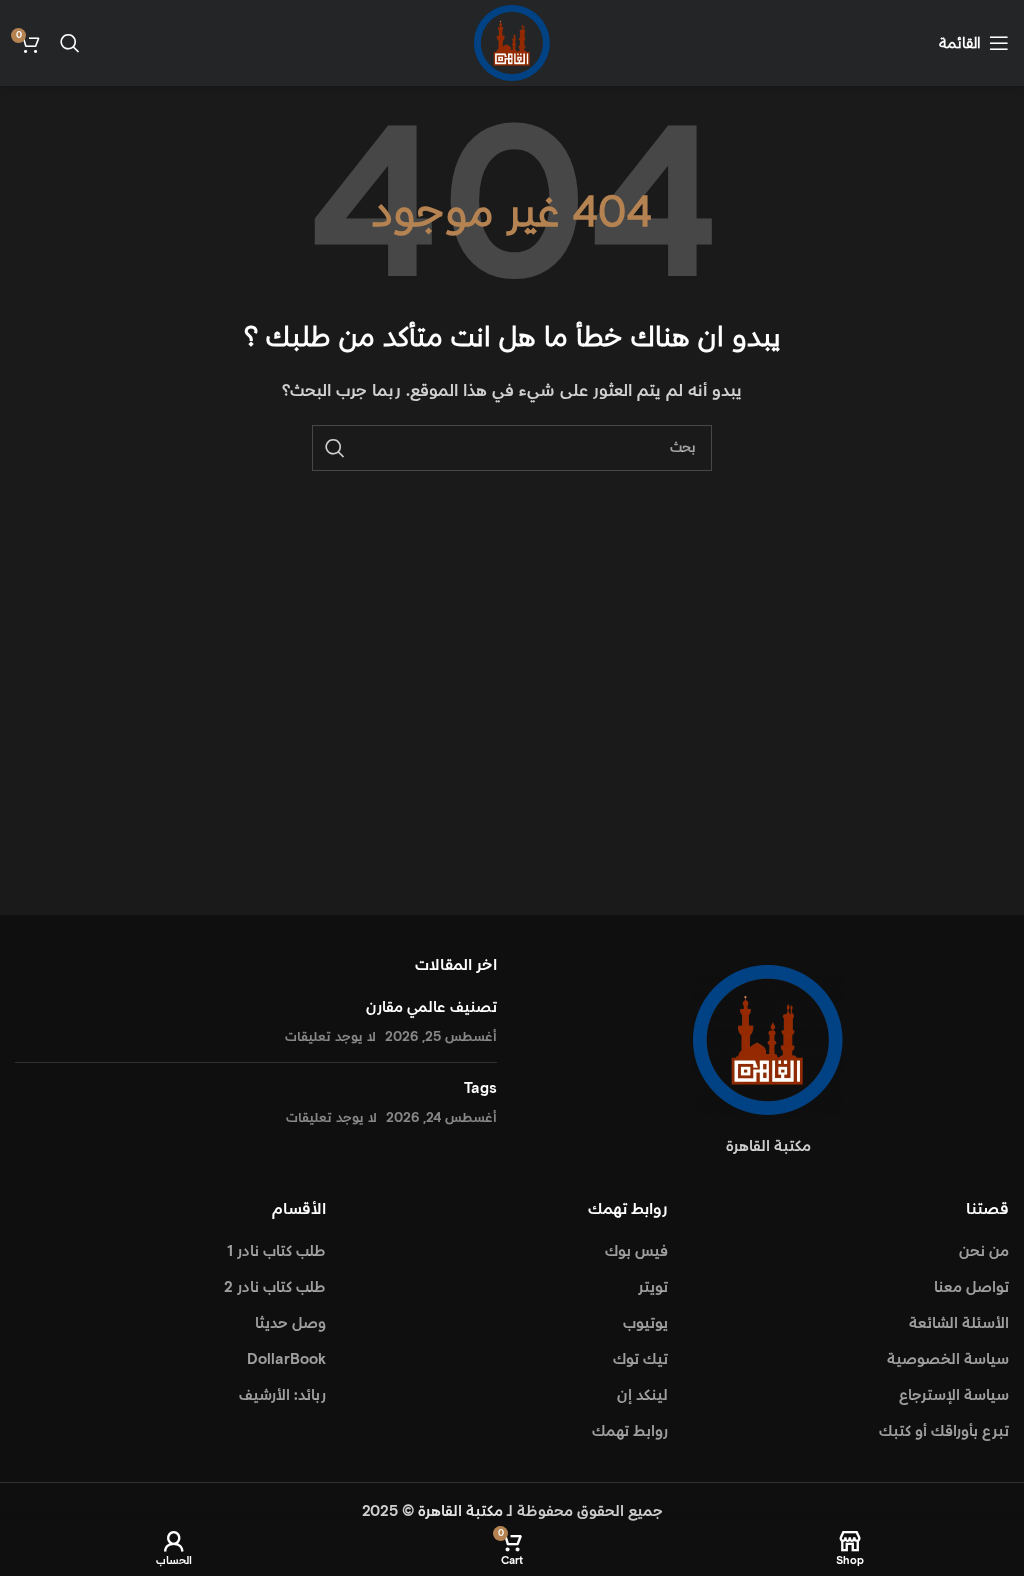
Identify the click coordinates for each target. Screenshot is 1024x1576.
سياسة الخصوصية (948, 1359)
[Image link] (768, 1039)
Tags (480, 1088)
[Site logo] (512, 42)
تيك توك (640, 1359)
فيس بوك (636, 1251)
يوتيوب (645, 1323)
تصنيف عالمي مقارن (431, 1007)
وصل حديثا (290, 1323)
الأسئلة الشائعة (959, 1323)
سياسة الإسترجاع (954, 1395)
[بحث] (335, 448)
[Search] (70, 43)
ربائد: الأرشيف (282, 1395)
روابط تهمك (630, 1431)
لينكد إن (642, 1395)
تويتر (653, 1287)
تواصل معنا (971, 1287)
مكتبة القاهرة (460, 1511)
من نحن (984, 1251)
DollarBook (286, 1359)
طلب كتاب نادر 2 (275, 1287)
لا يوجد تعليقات (330, 1037)
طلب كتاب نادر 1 (276, 1251)
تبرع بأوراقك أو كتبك (944, 1431)
